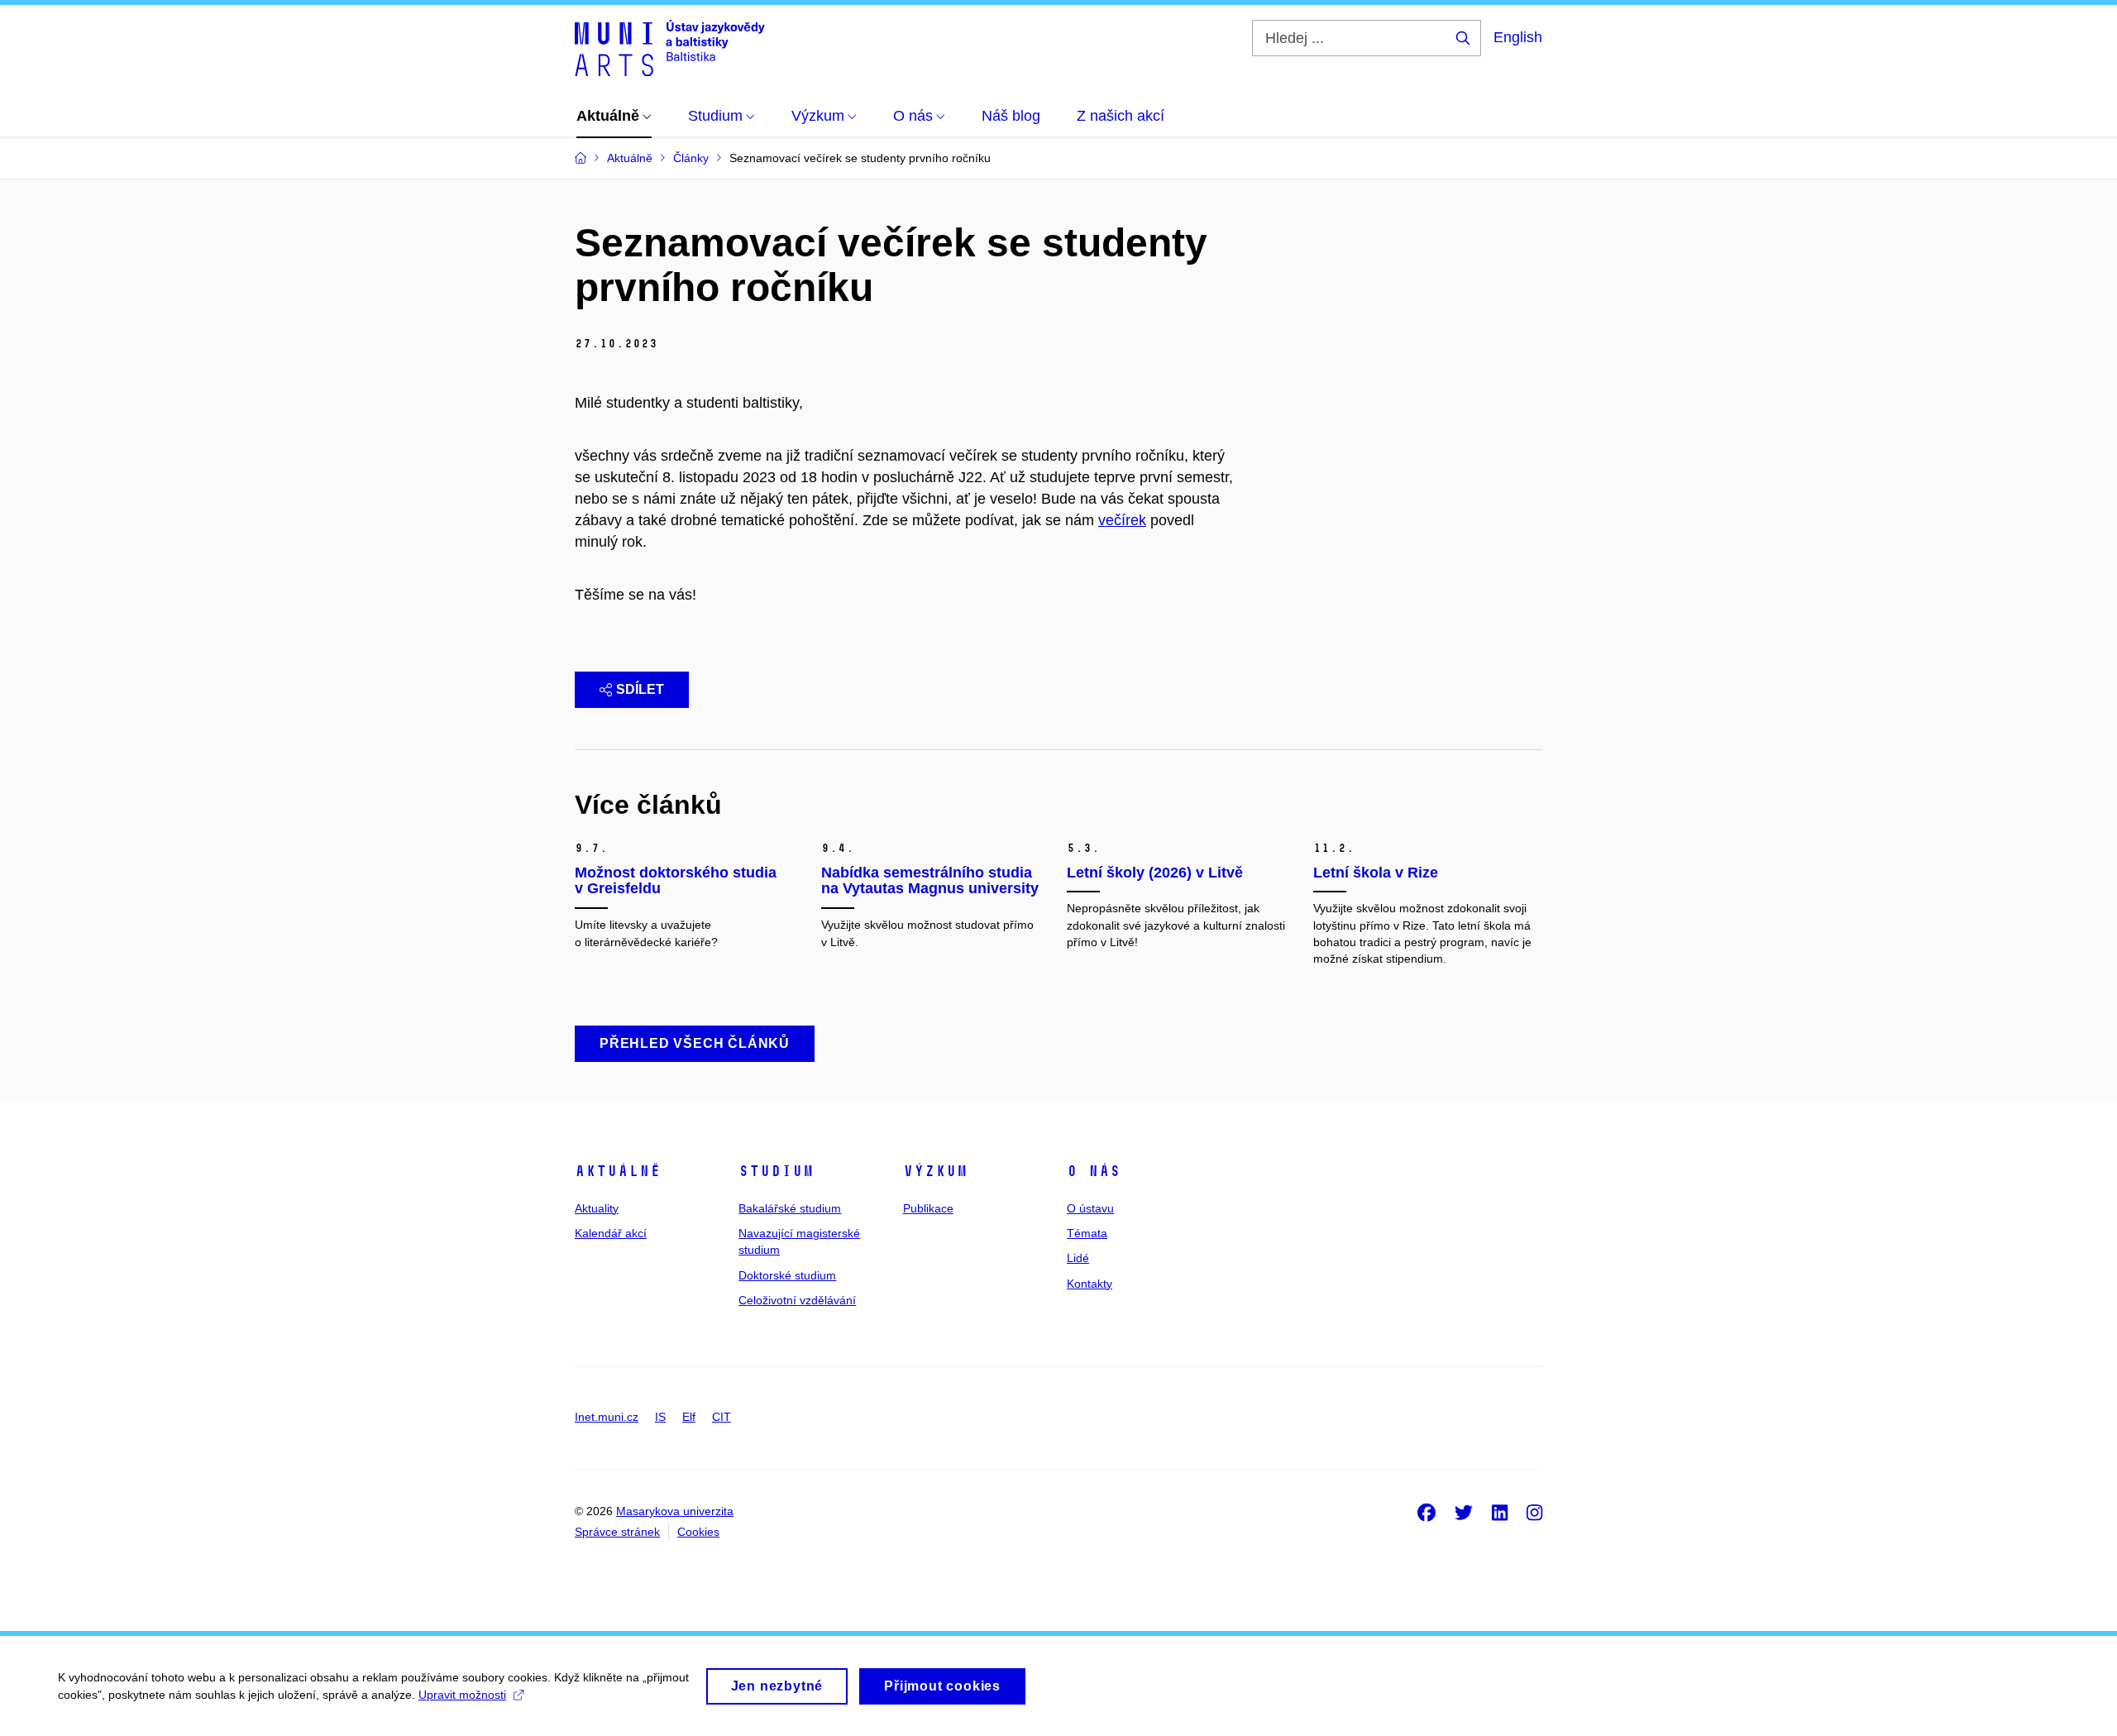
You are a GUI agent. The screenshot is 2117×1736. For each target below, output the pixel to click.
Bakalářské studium (790, 1208)
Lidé (1078, 1258)
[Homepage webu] (670, 48)
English (1518, 37)
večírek (1122, 520)
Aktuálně (618, 1171)
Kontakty (1090, 1284)
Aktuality (597, 1208)
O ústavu (1090, 1208)
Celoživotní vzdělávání (797, 1300)
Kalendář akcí (611, 1233)
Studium (776, 1171)
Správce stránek (617, 1532)
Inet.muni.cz (607, 1417)
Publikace (928, 1208)
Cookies (698, 1532)
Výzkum (935, 1171)
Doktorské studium (787, 1275)
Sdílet (640, 689)
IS (660, 1417)
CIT (722, 1417)
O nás (1094, 1171)
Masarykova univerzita (675, 1511)
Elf (689, 1417)
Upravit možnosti (462, 1695)
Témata (1087, 1233)
